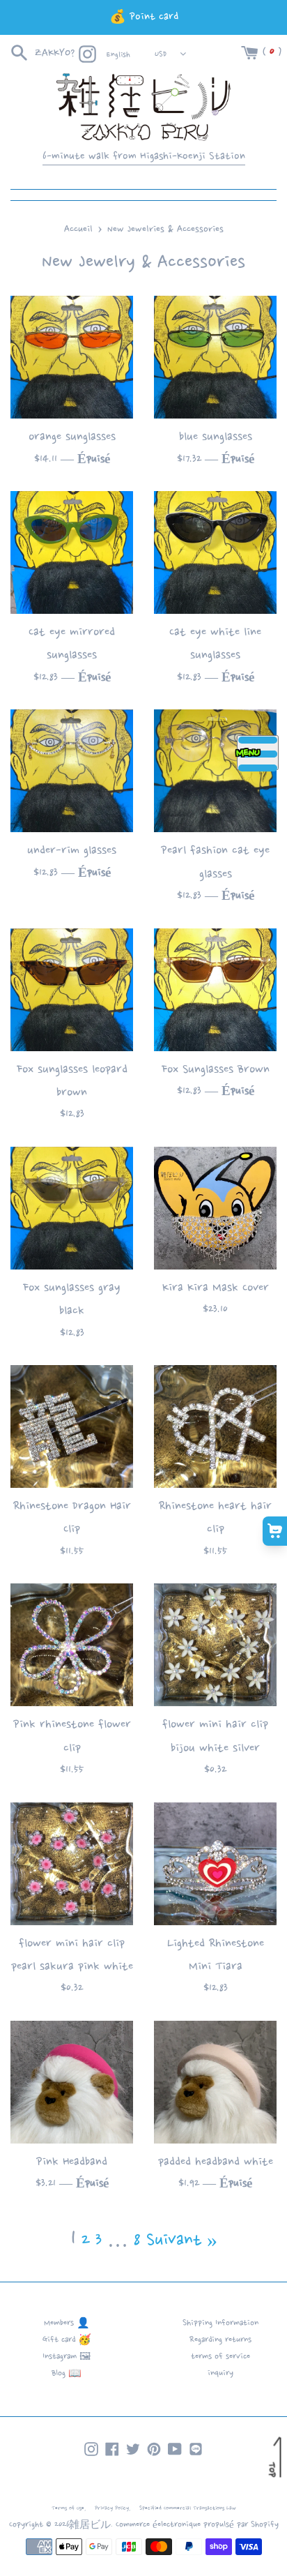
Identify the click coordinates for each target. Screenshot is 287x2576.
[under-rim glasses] (72, 771)
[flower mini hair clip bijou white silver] (215, 1645)
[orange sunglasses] (72, 357)
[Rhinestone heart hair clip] (215, 1426)
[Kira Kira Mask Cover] (215, 1208)
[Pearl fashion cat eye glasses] (215, 771)
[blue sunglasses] (215, 357)
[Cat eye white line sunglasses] (215, 552)
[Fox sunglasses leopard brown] (72, 990)
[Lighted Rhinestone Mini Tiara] (215, 1864)
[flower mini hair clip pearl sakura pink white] (72, 1864)
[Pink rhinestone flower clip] (72, 1645)
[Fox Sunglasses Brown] (215, 990)
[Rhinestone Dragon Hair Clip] (72, 1426)
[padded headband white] (215, 2082)
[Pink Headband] (72, 2082)
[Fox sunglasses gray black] (72, 1208)
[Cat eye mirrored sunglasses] (72, 552)
